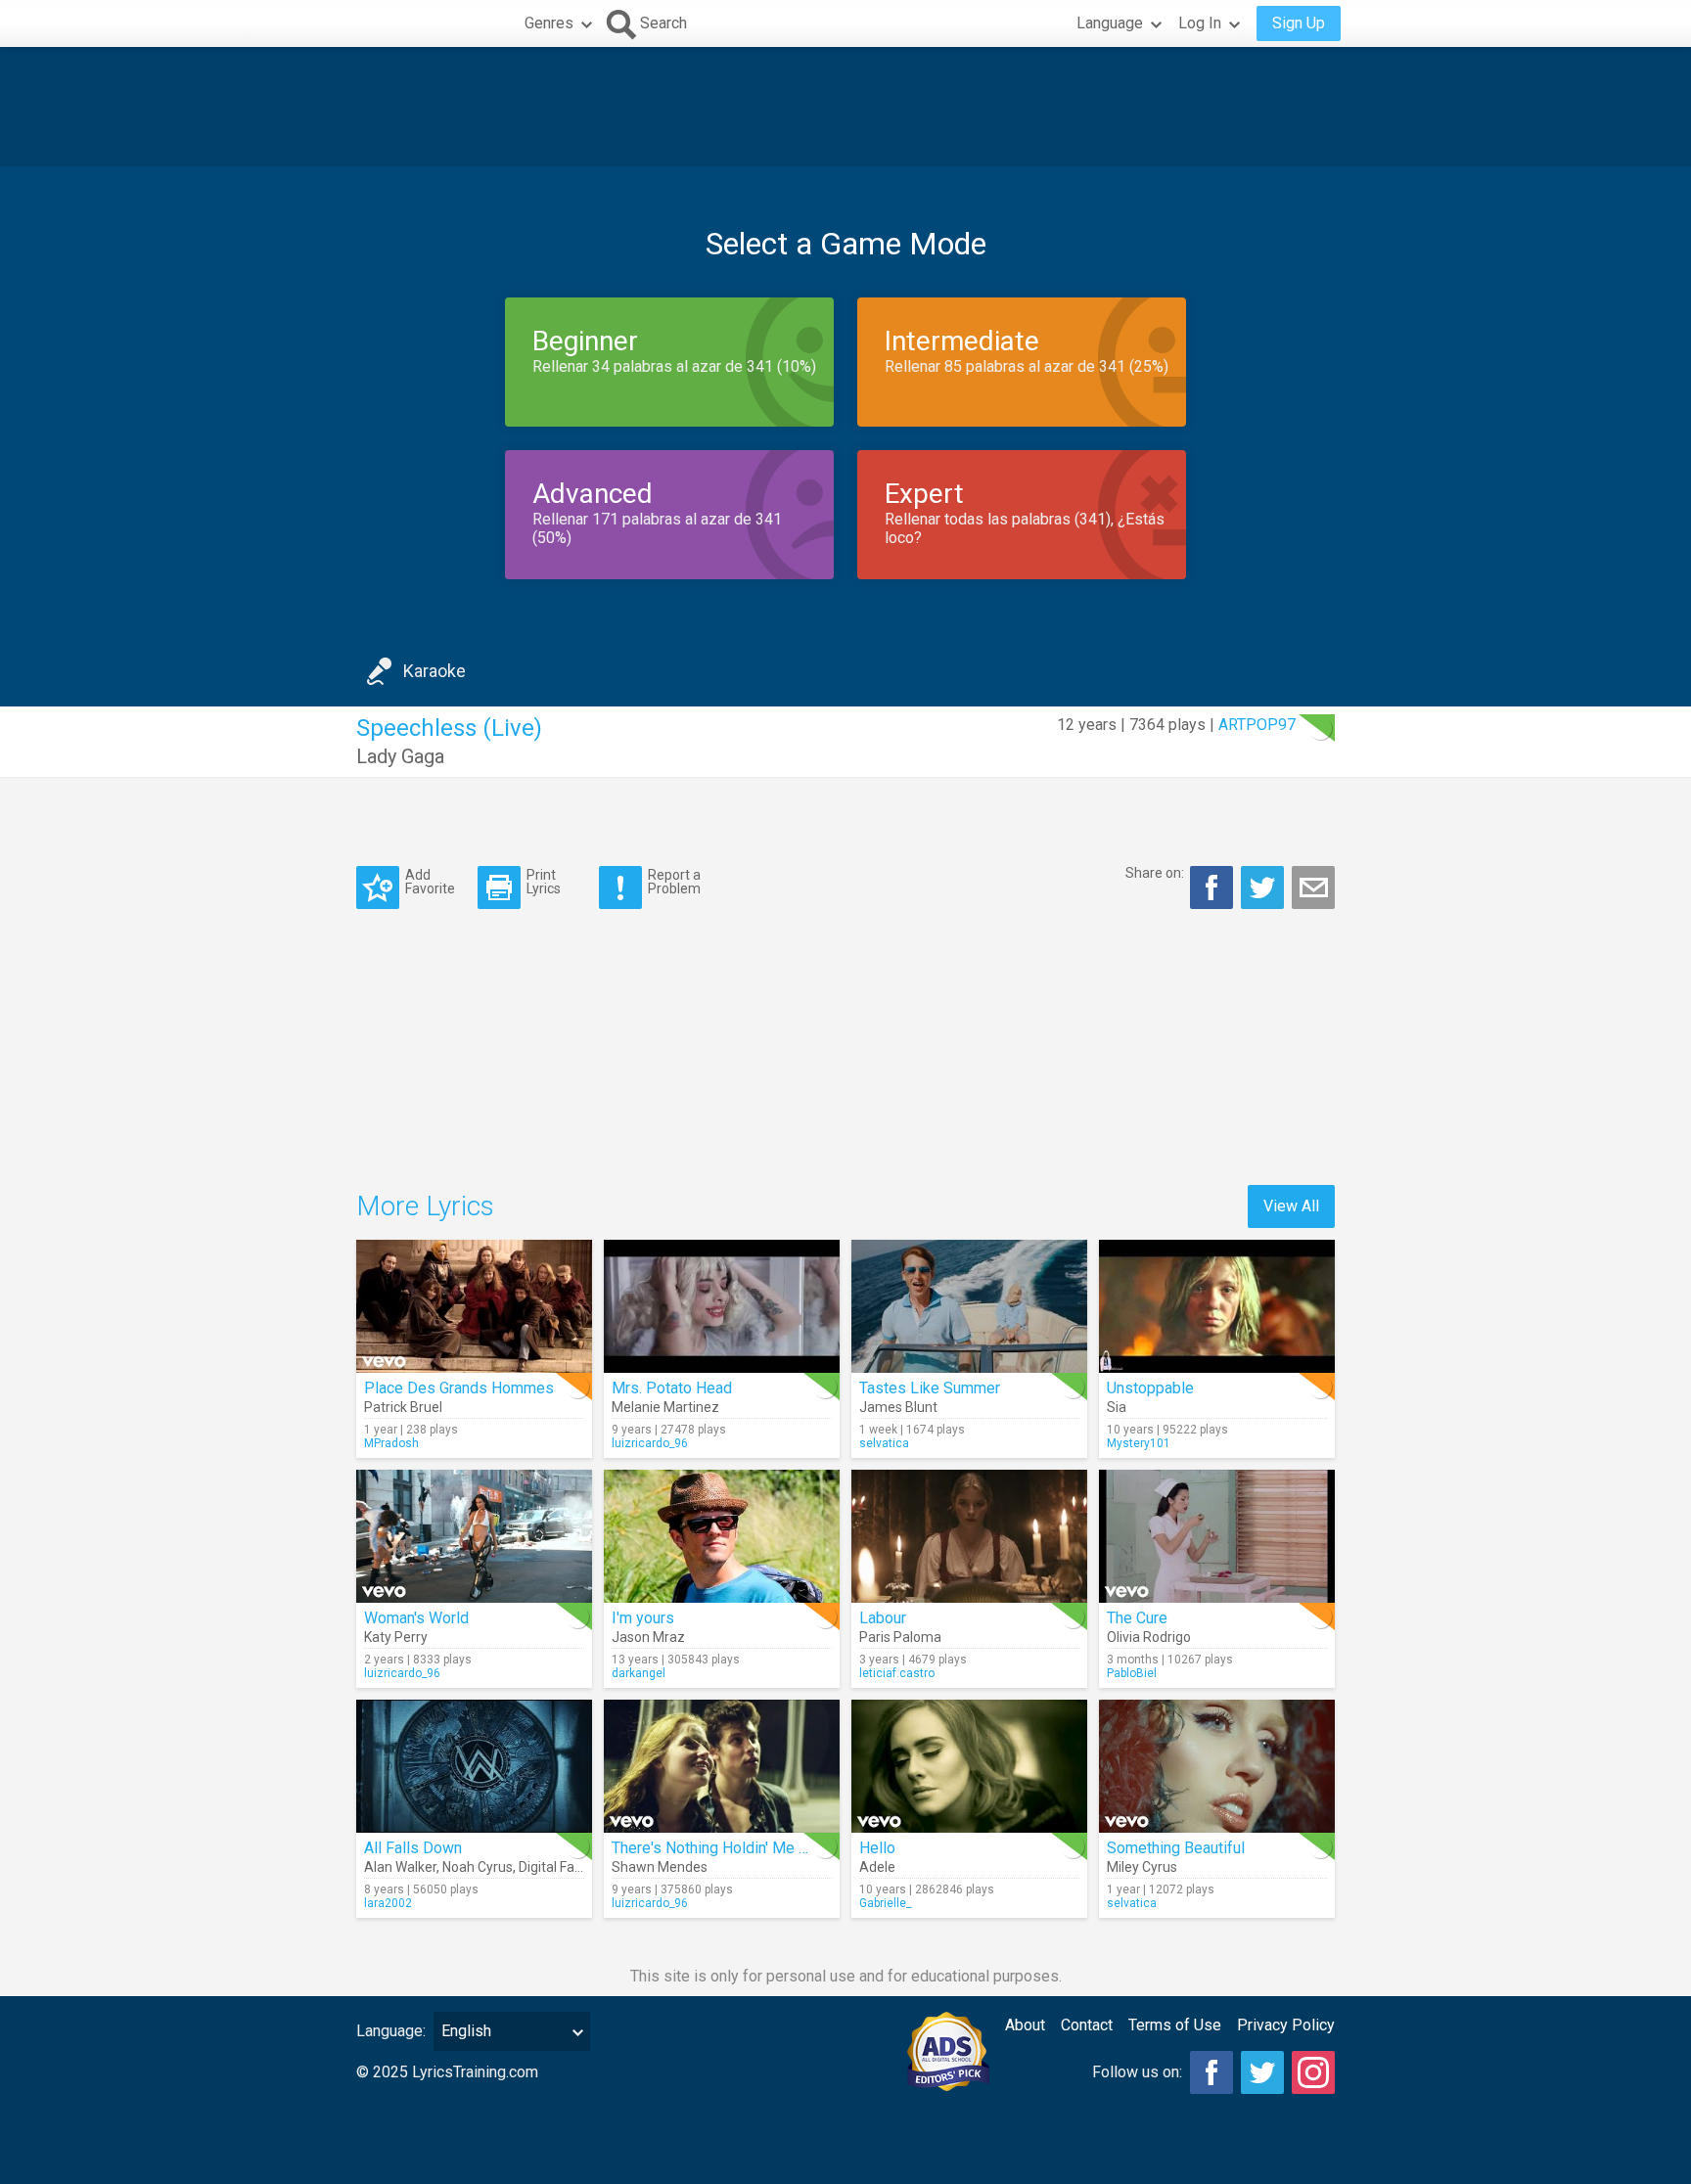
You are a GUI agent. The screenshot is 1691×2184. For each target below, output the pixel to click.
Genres (549, 23)
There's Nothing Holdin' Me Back (722, 1848)
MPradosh (391, 1443)
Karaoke (434, 671)
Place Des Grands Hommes (459, 1388)
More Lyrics (425, 1206)
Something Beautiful (1176, 1848)
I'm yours (643, 1618)
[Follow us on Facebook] (1211, 2072)
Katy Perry (396, 1637)
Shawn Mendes (660, 1867)
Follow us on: (1137, 2072)
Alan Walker (400, 1867)
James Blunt (898, 1407)
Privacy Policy (1286, 2025)
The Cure (1137, 1618)
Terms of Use (1175, 2025)
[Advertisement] (845, 107)
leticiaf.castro (897, 1673)
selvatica (884, 1443)
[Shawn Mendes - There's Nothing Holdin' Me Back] (722, 1766)
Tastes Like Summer (930, 1388)
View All (1291, 1206)
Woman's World (416, 1618)
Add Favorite (430, 881)
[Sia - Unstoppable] (1217, 1306)
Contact (1087, 2025)
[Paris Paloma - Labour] (969, 1536)
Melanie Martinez (665, 1407)
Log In (1200, 23)
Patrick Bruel (403, 1407)
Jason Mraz (648, 1637)
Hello (877, 1848)
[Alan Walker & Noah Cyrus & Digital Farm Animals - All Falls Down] (474, 1766)
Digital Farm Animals (582, 1867)
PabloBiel (1132, 1673)
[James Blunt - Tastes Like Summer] (969, 1306)
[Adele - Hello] (969, 1766)
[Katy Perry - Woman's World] (474, 1536)
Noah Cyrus (478, 1867)
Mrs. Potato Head (672, 1388)
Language (1110, 23)
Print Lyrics (544, 881)
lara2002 (388, 1903)
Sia (1117, 1407)
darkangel (639, 1673)
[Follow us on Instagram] (1313, 2072)
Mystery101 (1139, 1443)
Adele (877, 1867)
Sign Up (1299, 23)
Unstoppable (1150, 1388)
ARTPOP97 (1257, 725)
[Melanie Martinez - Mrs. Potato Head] (722, 1306)
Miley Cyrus (1142, 1867)
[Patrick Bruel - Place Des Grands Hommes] (474, 1306)
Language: (391, 2031)
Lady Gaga (400, 756)
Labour (883, 1618)
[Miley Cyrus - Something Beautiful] (1217, 1766)
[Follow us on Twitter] (1262, 2072)
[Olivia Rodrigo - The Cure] (1217, 1536)
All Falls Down (413, 1848)
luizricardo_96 (650, 1443)
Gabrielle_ (885, 1903)
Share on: (1155, 873)
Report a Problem (674, 881)
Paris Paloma (900, 1637)
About (1025, 2025)
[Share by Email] (1313, 887)
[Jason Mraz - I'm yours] (722, 1536)
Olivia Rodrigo (1149, 1637)
